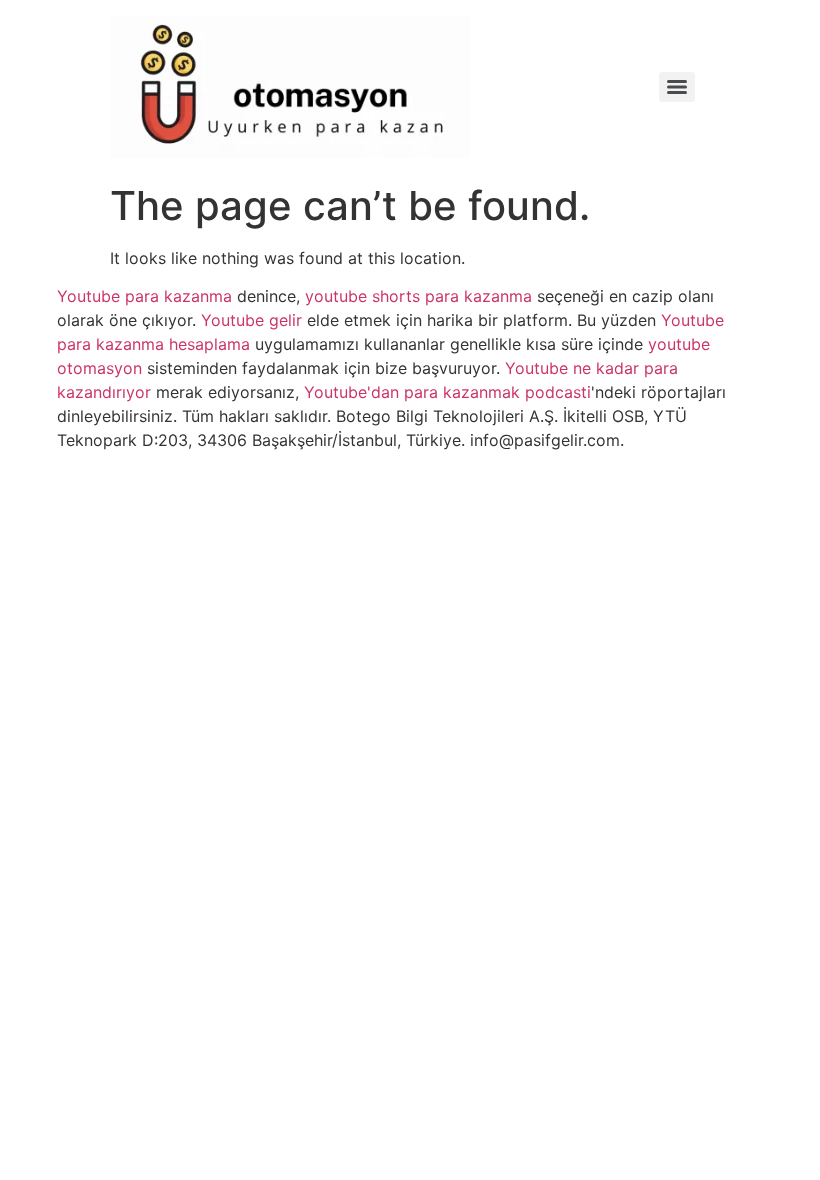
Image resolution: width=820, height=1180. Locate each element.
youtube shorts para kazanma (418, 296)
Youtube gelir (251, 320)
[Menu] (677, 87)
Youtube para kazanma (144, 296)
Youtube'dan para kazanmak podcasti (447, 392)
